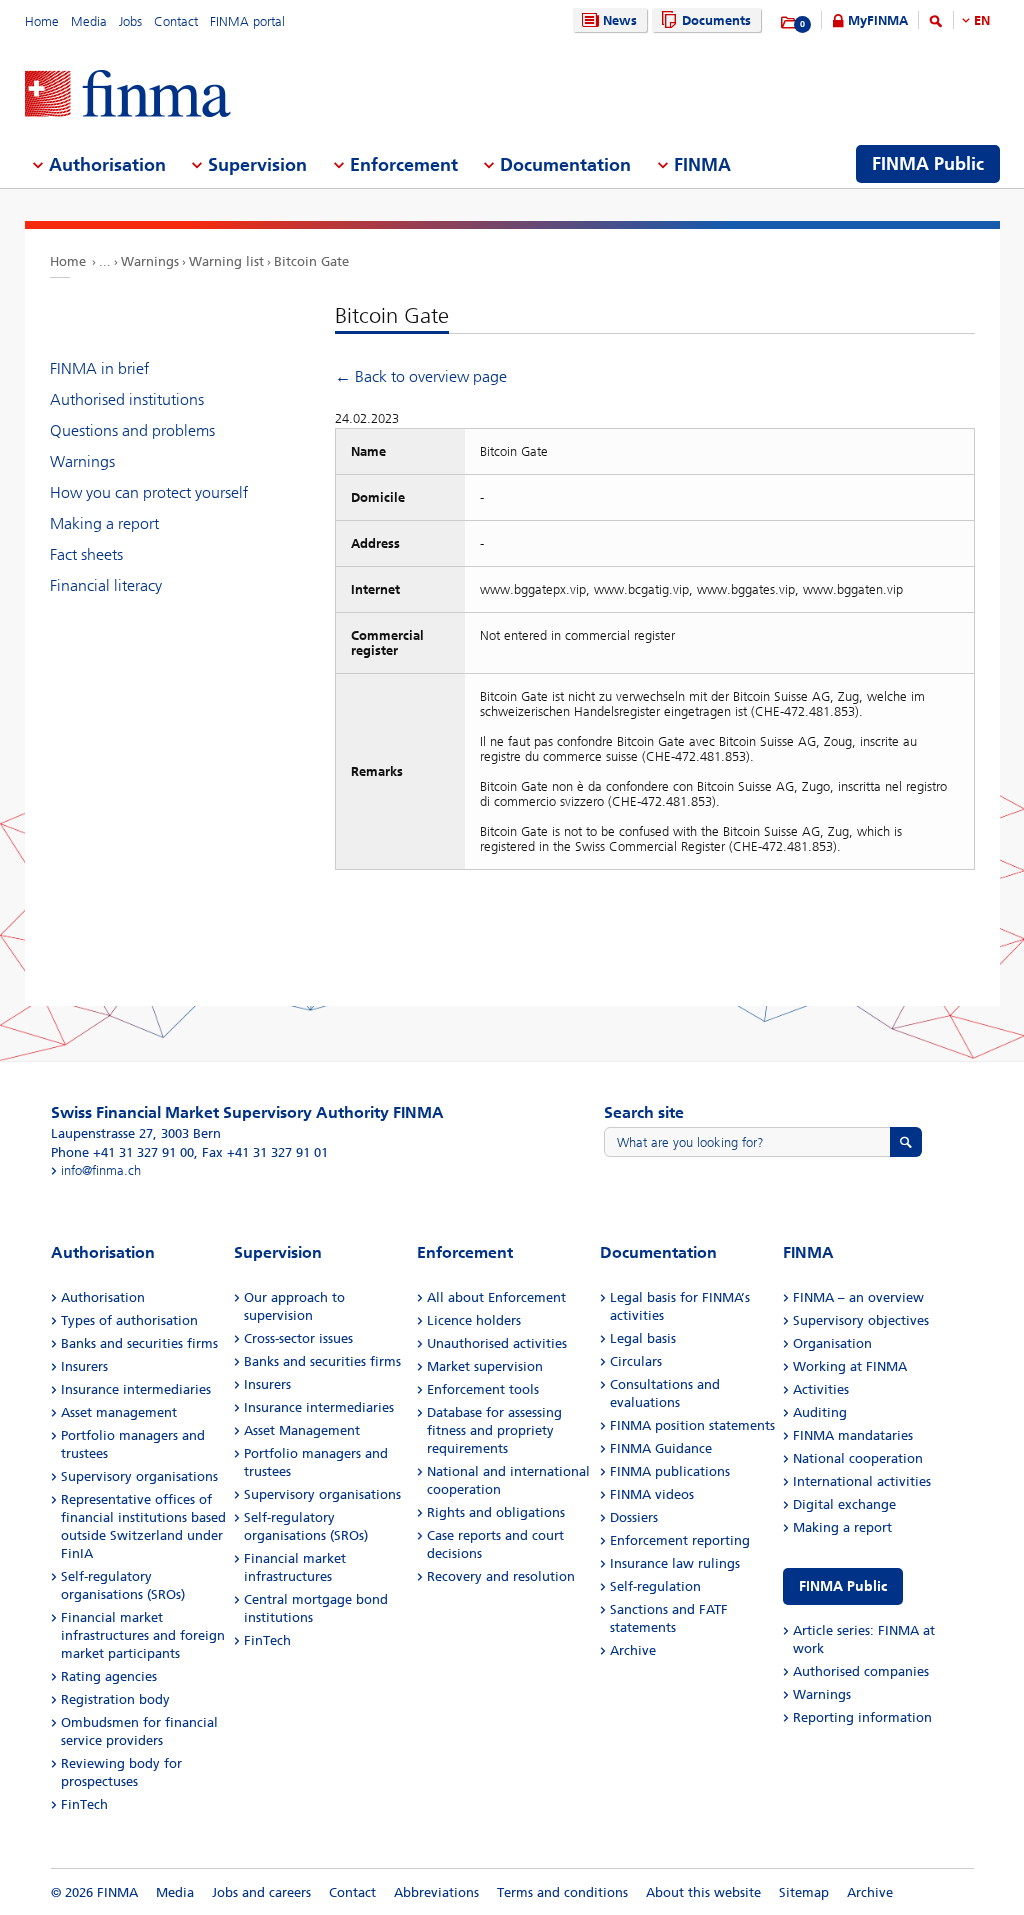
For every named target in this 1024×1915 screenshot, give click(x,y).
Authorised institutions (127, 399)
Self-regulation (655, 1586)
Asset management (119, 1412)
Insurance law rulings (675, 1563)
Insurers (84, 1366)
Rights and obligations (496, 1512)
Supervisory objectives (861, 1320)
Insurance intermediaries (136, 1389)
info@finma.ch (101, 1170)
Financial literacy (106, 585)
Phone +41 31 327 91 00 (122, 1152)
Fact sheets (86, 554)
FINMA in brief (99, 368)
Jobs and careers (261, 1892)
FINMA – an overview (858, 1297)
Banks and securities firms (139, 1343)
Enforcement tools (483, 1389)
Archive (633, 1650)
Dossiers (634, 1517)
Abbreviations (436, 1892)
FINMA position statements (692, 1425)
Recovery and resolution (501, 1576)
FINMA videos (652, 1494)
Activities (821, 1389)
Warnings (150, 261)
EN (982, 20)
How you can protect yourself (149, 492)
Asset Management (302, 1430)
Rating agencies (109, 1676)
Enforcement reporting (680, 1540)
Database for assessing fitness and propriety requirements (494, 1430)
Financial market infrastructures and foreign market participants (143, 1635)
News (620, 20)
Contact (176, 21)
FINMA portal (247, 21)
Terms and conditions (562, 1892)
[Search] (936, 24)
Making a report (104, 523)
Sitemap (804, 1892)
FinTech (84, 1804)
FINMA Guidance (661, 1448)
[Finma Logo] (128, 95)
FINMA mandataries (853, 1435)
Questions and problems (132, 430)
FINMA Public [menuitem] (928, 164)
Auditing (820, 1412)
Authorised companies (861, 1671)
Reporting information (862, 1717)
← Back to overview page (421, 376)
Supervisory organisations (139, 1476)
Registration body (115, 1699)
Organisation (832, 1343)
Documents (716, 20)
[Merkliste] (789, 23)
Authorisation (103, 1297)
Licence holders (474, 1320)
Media (89, 21)
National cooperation (858, 1458)
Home (42, 21)
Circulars (636, 1361)
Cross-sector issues (298, 1338)
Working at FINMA (850, 1366)
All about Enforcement (496, 1297)
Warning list (226, 261)
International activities (862, 1481)
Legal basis (643, 1338)
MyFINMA (878, 20)
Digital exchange (844, 1504)
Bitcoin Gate (311, 261)
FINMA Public (843, 1586)
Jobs (130, 21)
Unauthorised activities (497, 1343)
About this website (703, 1892)
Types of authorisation (129, 1320)
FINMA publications (670, 1471)
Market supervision (485, 1366)
